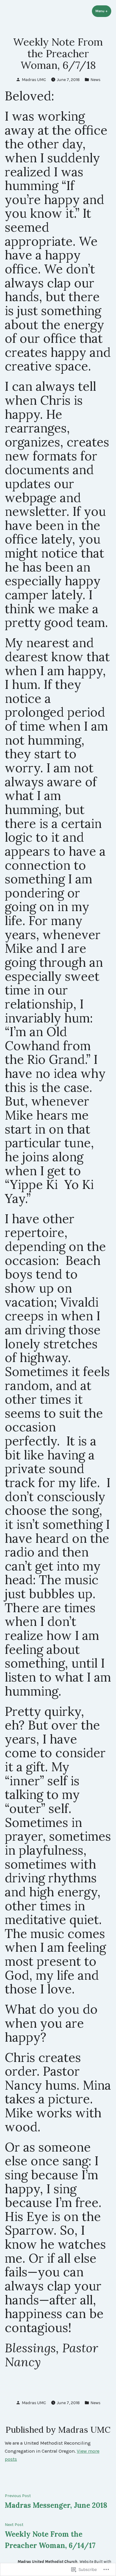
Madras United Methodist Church (47, 2561)
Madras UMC (34, 80)
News (95, 80)
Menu (103, 11)
